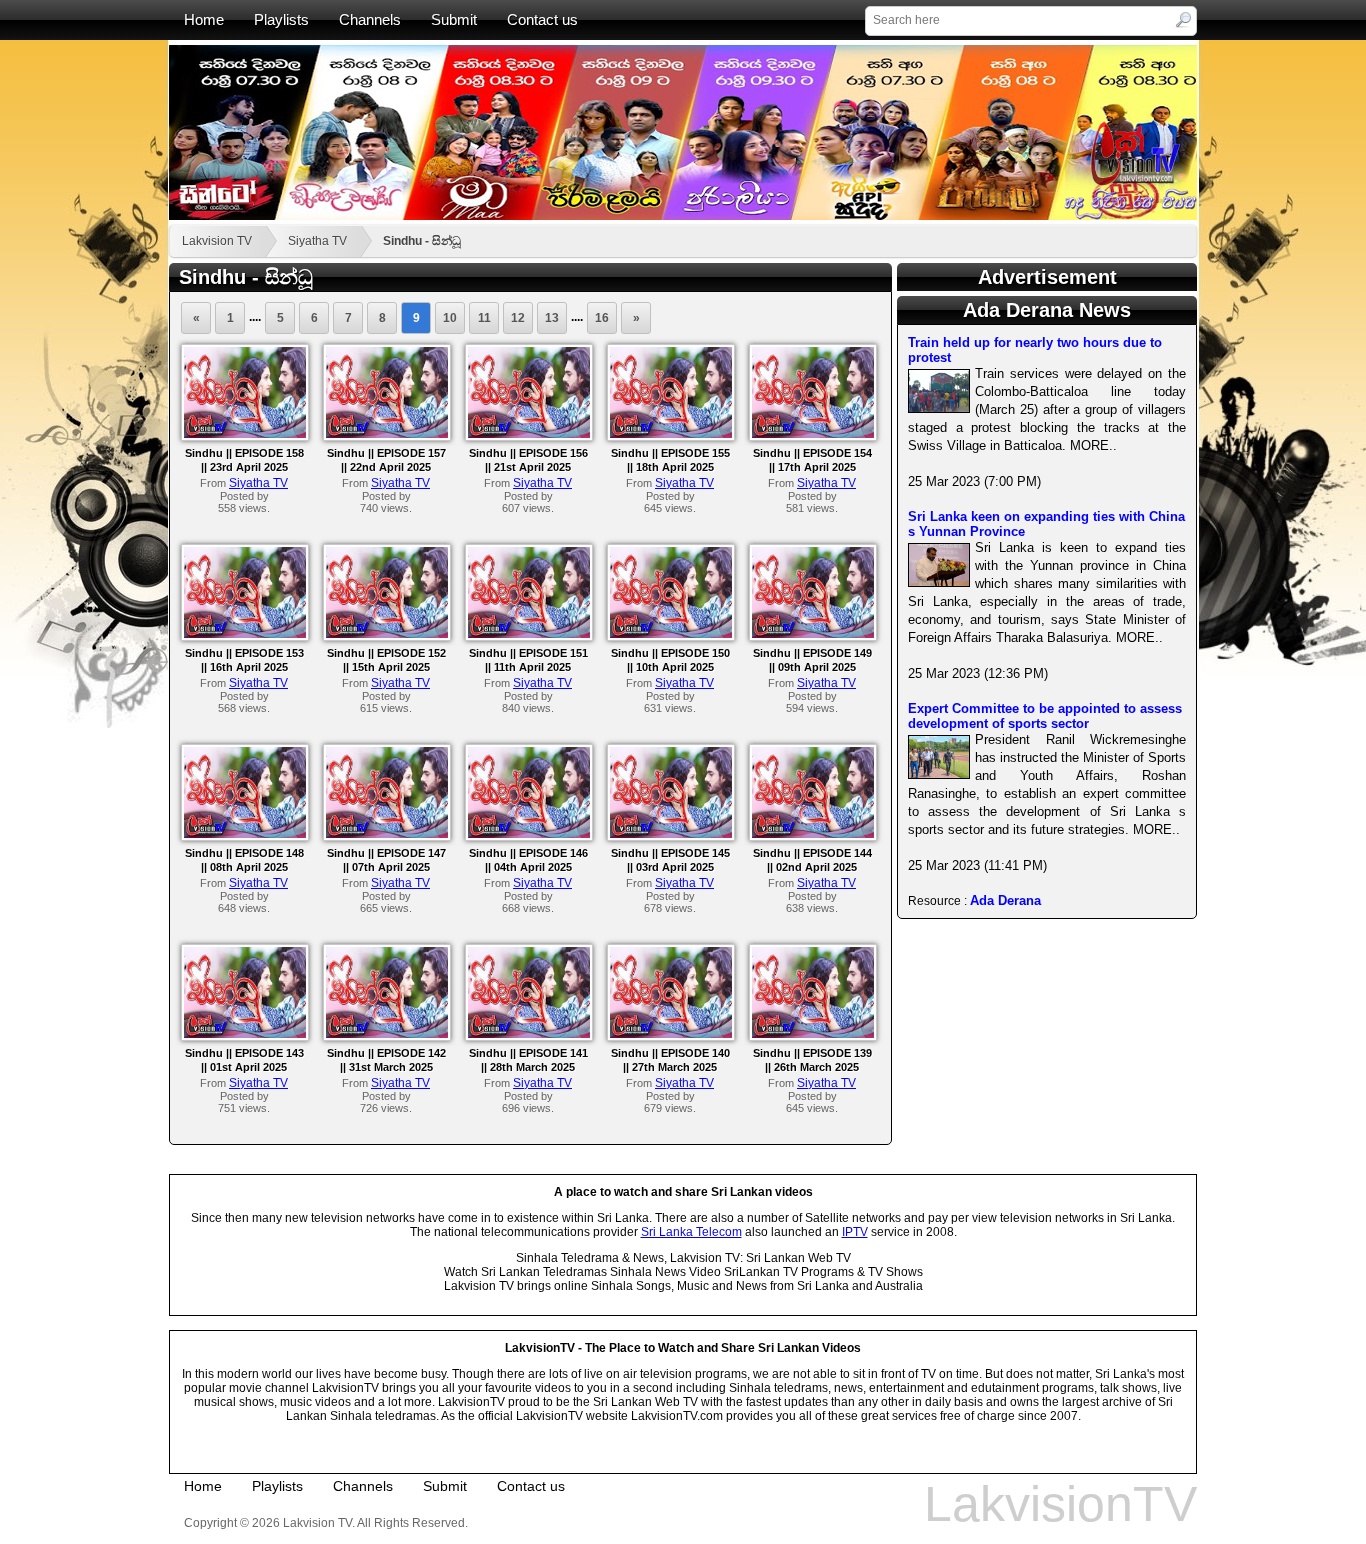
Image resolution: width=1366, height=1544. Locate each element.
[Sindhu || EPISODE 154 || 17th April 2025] (813, 434)
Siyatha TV (317, 241)
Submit (454, 19)
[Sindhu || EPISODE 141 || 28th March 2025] (529, 1034)
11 (484, 318)
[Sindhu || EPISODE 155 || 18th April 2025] (671, 434)
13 (552, 318)
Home (204, 19)
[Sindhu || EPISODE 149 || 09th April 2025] (813, 634)
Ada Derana (1005, 900)
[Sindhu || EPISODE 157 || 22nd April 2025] (387, 434)
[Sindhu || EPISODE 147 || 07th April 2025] (387, 834)
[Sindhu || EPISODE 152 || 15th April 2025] (387, 634)
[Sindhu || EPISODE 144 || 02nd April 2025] (813, 834)
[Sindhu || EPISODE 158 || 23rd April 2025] (245, 434)
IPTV (855, 1232)
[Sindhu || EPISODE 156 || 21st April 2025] (529, 434)
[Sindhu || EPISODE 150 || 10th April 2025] (671, 634)
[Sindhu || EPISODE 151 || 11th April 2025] (529, 634)
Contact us (542, 19)
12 (518, 318)
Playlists (281, 19)
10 (450, 318)
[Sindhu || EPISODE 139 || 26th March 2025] (813, 1034)
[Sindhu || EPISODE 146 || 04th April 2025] (529, 834)
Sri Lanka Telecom (691, 1232)
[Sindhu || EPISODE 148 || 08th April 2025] (245, 834)
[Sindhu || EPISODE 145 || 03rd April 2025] (671, 834)
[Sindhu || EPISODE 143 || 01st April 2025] (245, 1034)
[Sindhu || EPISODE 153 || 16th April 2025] (245, 634)
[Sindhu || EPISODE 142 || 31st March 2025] (387, 1034)
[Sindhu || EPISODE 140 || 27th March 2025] (671, 1034)
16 (602, 318)
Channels (370, 19)
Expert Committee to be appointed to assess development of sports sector (1045, 716)
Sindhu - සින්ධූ (422, 241)
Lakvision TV (217, 241)
